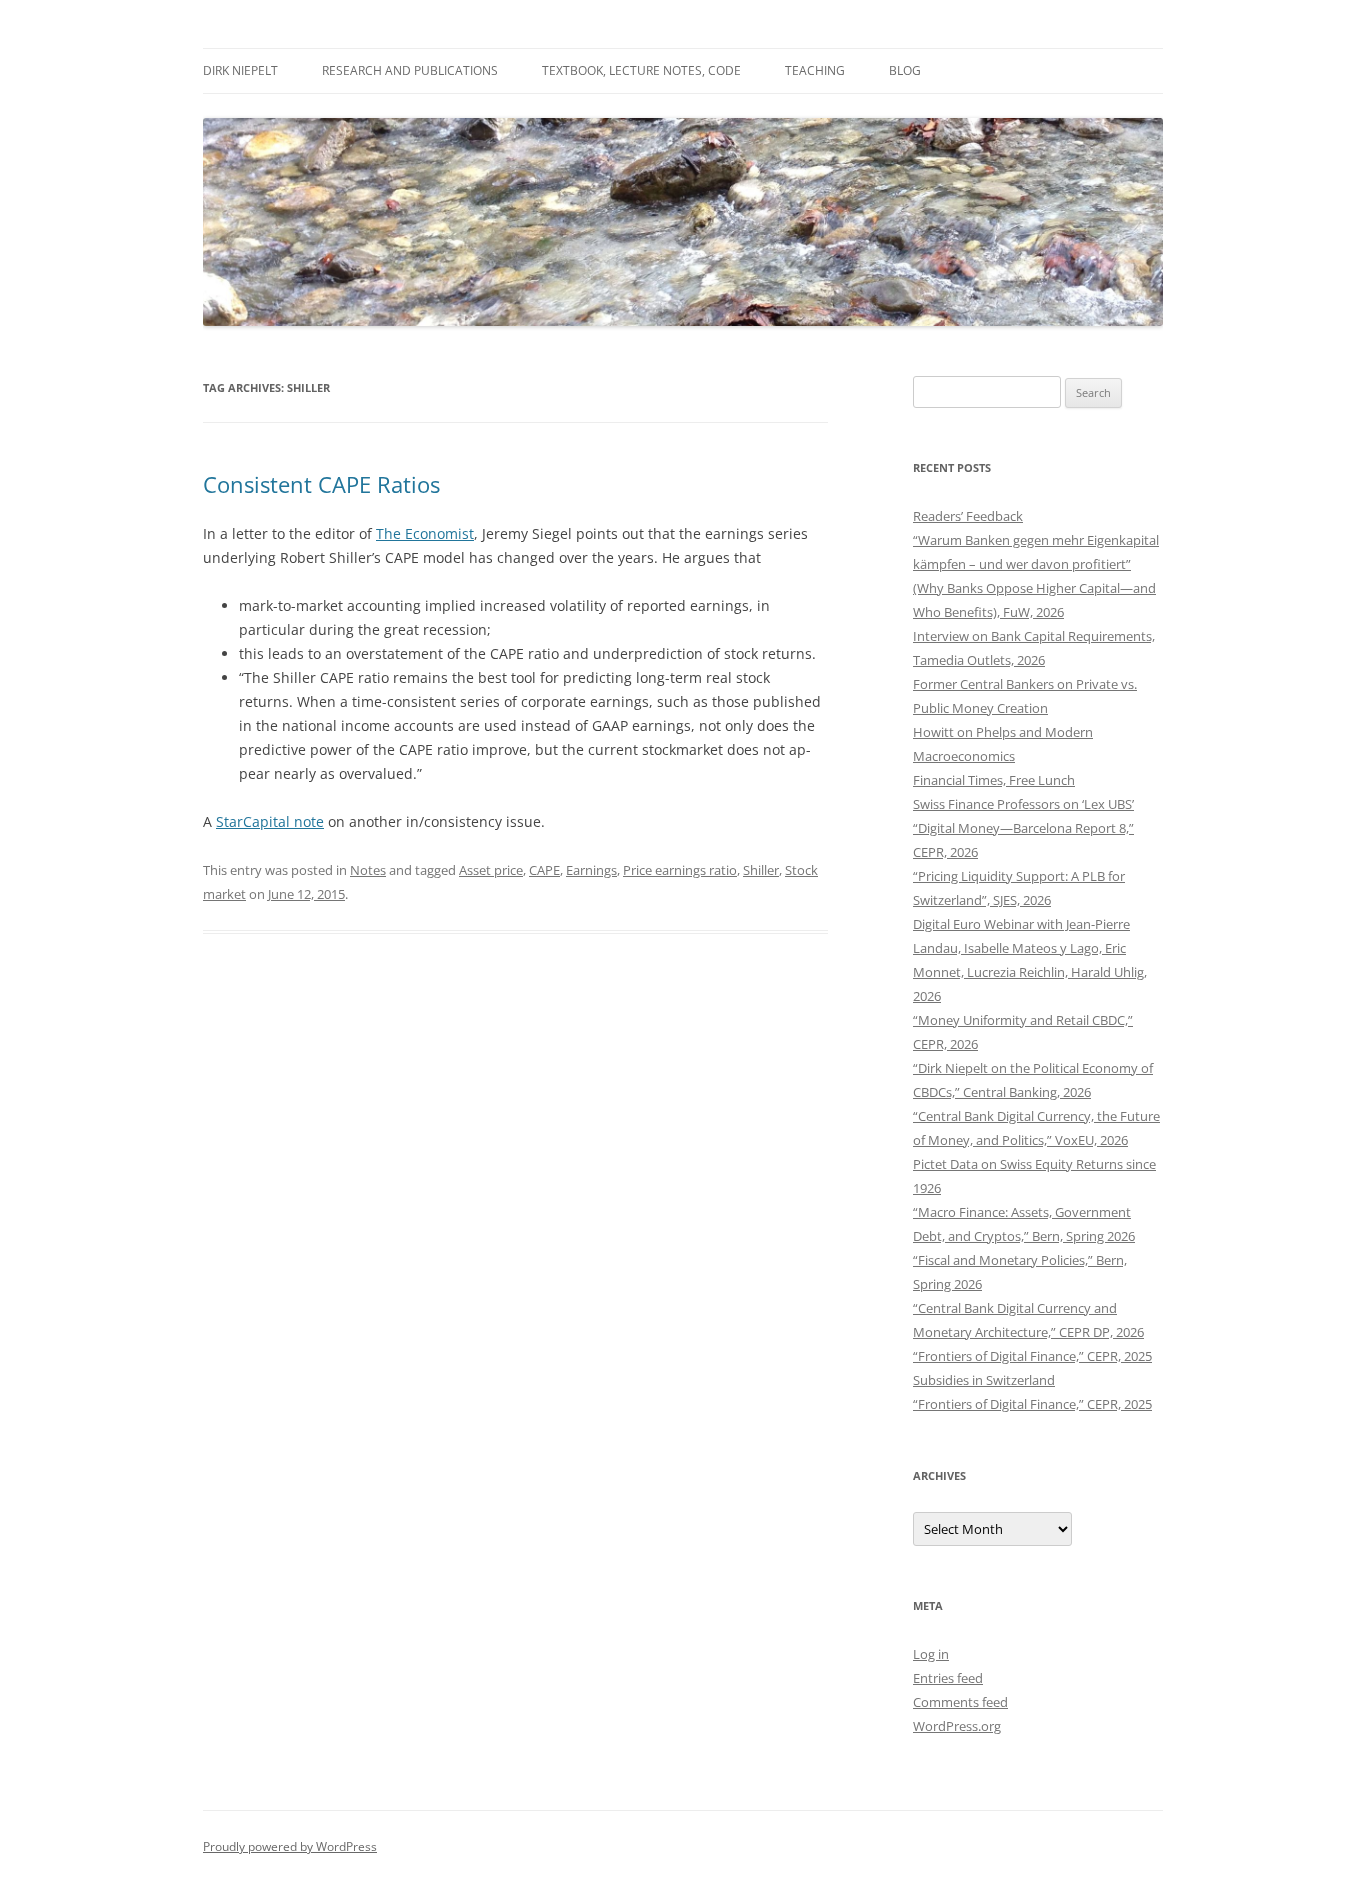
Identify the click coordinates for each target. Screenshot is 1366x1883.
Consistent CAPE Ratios (321, 484)
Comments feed (960, 1702)
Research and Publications (410, 70)
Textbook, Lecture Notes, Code (641, 70)
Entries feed (948, 1678)
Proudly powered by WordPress (290, 1846)
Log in (931, 1654)
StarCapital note (270, 821)
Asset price (491, 870)
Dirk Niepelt (240, 70)
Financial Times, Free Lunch (994, 780)
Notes (368, 870)
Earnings (591, 870)
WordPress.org (957, 1726)
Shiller (761, 870)
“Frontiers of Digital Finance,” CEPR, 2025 (1032, 1356)
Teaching (815, 70)
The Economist (425, 533)
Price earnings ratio (680, 870)
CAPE (544, 870)
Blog (905, 70)
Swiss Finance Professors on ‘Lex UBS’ (1023, 804)
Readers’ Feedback (968, 516)
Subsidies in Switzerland (984, 1380)
